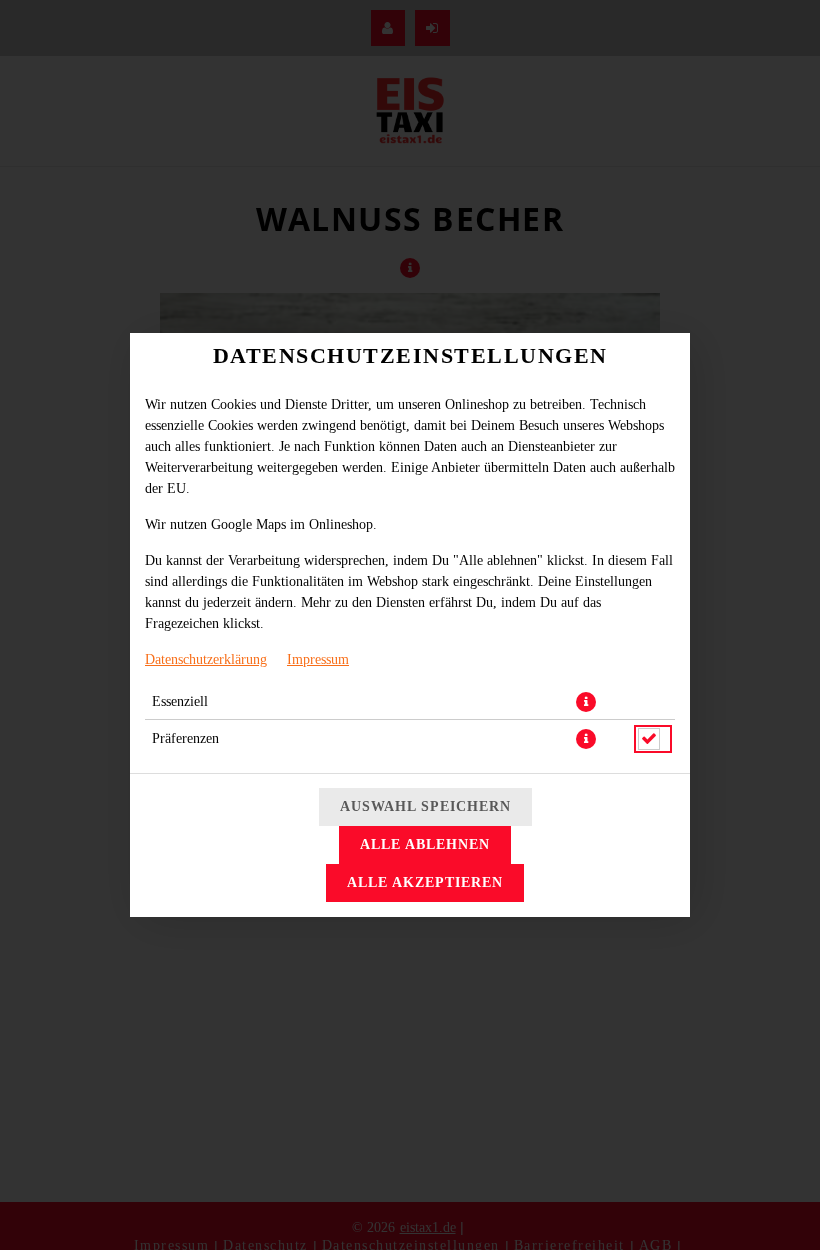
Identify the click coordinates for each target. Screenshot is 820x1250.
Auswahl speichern (425, 806)
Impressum (318, 659)
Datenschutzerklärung (206, 659)
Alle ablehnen (425, 844)
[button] (586, 702)
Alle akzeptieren (425, 882)
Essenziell (180, 701)
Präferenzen (185, 738)
